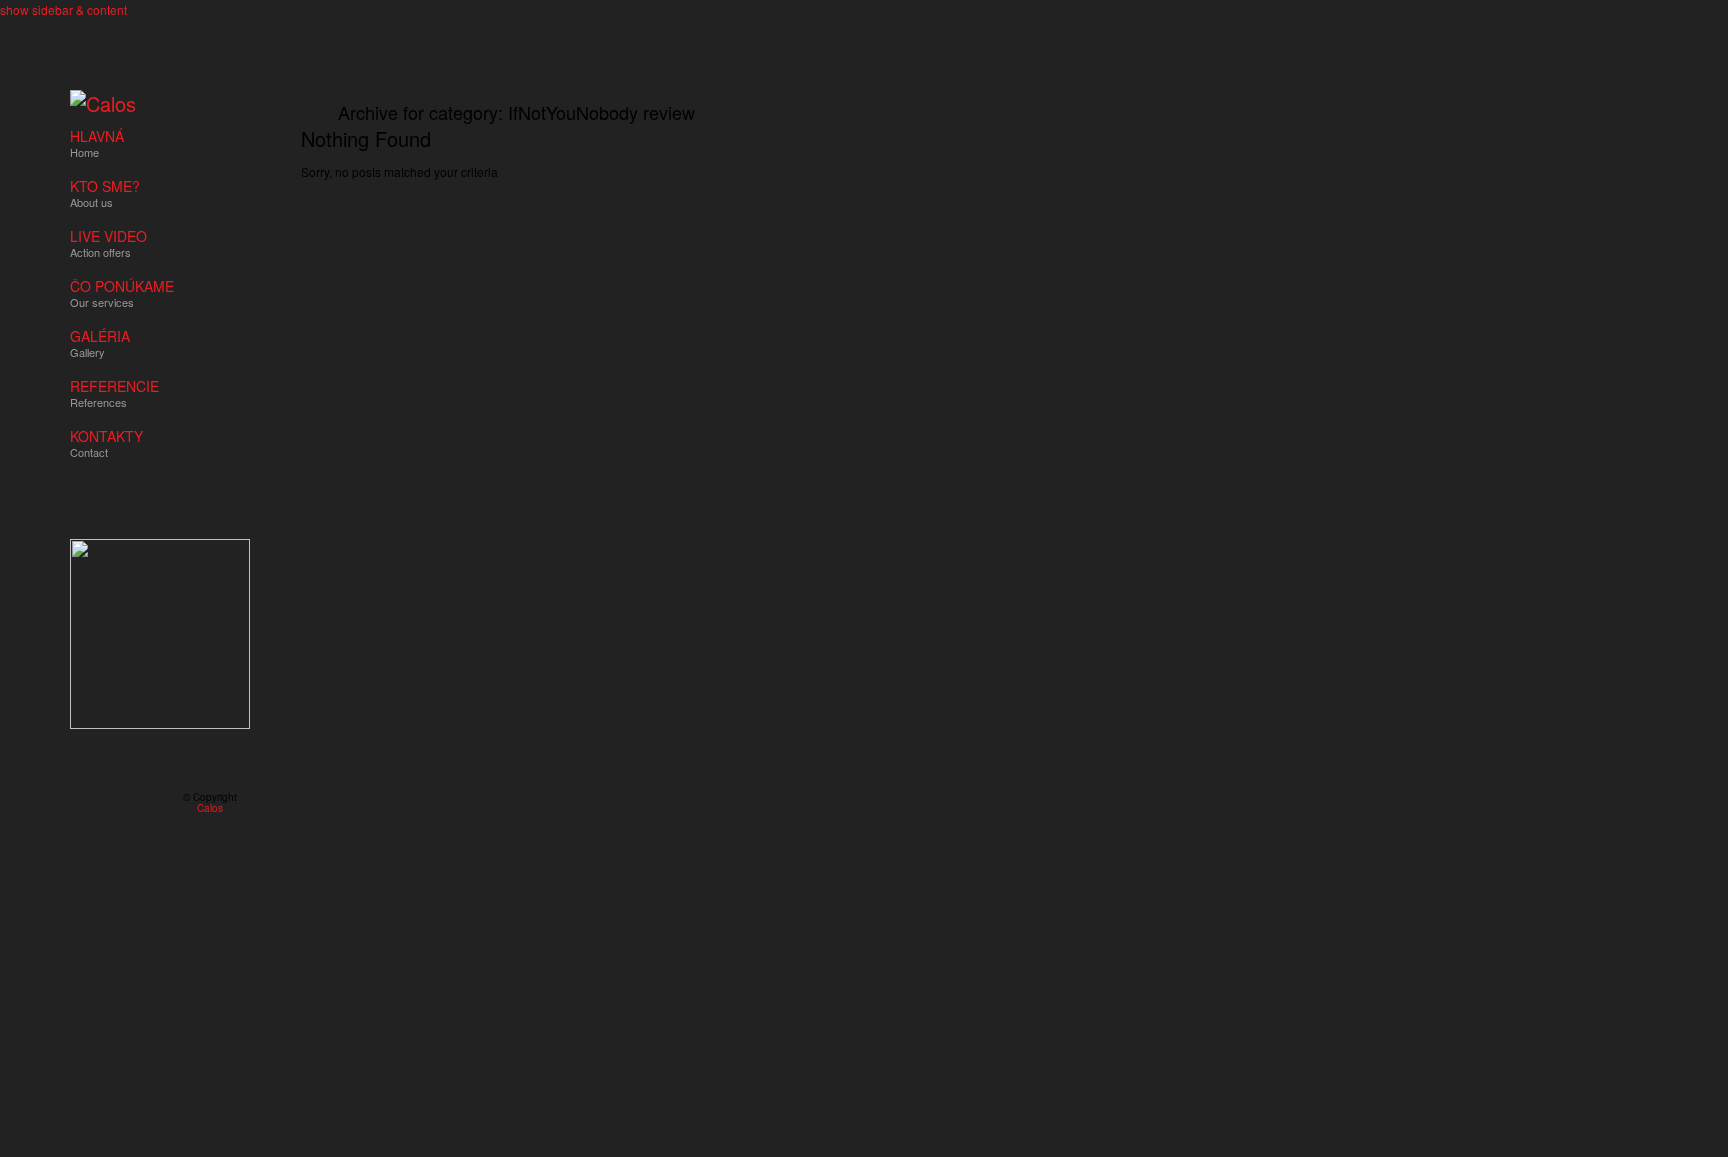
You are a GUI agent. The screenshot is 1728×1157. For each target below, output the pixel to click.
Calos (210, 808)
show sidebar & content (63, 9)
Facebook (107, 803)
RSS (78, 803)
